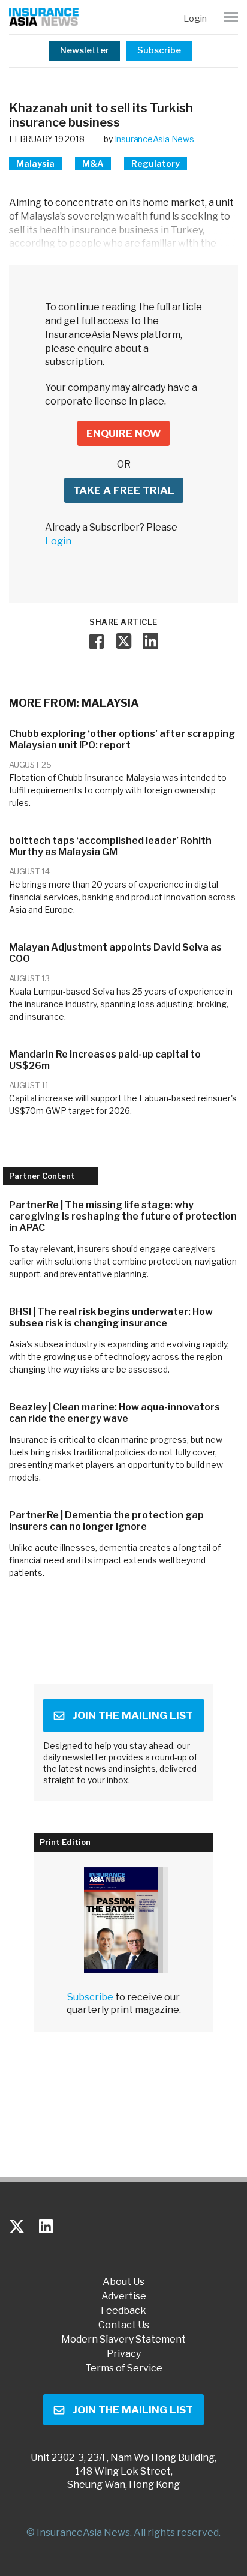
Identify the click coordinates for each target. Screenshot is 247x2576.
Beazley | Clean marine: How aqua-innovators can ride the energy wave (115, 1413)
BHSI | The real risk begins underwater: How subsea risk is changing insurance (111, 1317)
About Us (123, 2282)
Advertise (124, 2296)
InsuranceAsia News (154, 139)
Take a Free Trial (124, 490)
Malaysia (35, 164)
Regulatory (156, 164)
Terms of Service (124, 2368)
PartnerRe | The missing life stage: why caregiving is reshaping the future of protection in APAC (123, 1216)
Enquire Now (123, 433)
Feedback (123, 2311)
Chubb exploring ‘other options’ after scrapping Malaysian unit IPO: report (122, 739)
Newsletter (85, 50)
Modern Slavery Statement (123, 2340)
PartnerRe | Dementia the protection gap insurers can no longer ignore (106, 1521)
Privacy (124, 2354)
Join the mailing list (133, 1715)
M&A (93, 164)
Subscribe (159, 50)
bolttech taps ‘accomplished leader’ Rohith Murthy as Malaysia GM (110, 846)
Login (195, 19)
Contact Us (124, 2325)
